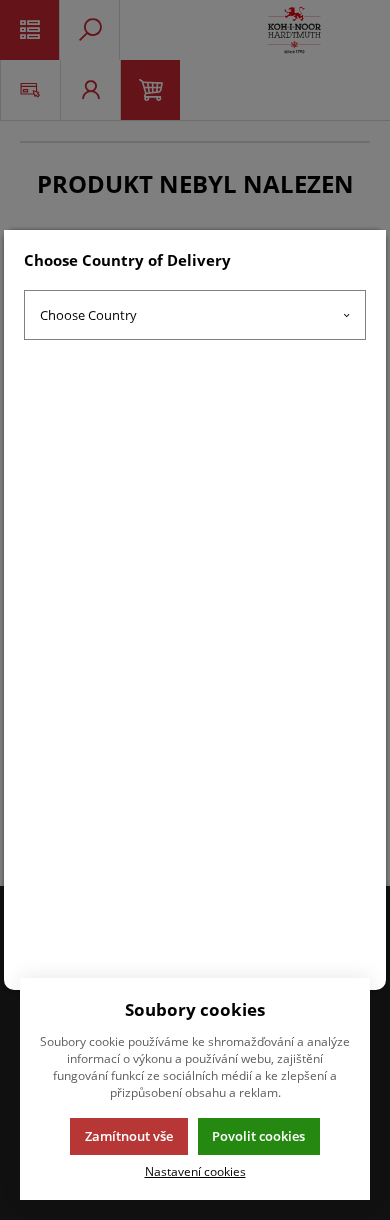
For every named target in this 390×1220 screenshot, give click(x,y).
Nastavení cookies (195, 1171)
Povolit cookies (258, 1136)
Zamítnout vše (129, 1136)
